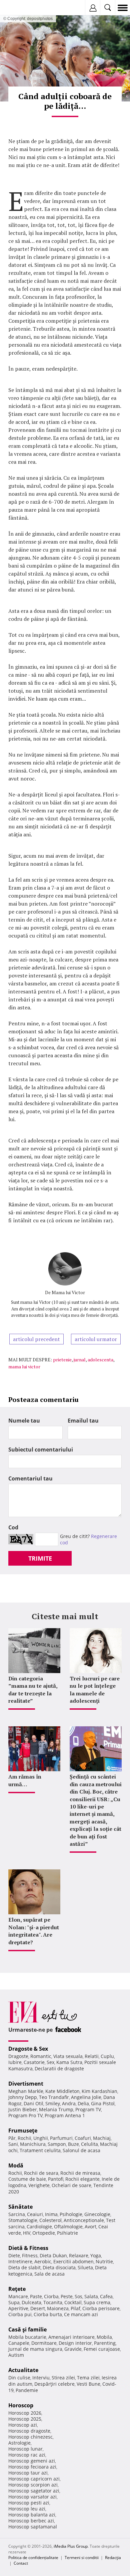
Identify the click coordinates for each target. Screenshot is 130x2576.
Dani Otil (33, 2103)
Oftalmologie (68, 2227)
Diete (14, 2255)
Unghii (41, 2138)
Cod (13, 1527)
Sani (13, 2144)
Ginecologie (97, 2214)
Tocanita (53, 2302)
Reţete (17, 2289)
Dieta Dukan (53, 2255)
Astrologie (19, 2443)
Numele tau (24, 1421)
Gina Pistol (103, 2103)
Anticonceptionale (84, 2220)
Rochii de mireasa (80, 2173)
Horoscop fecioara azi (32, 2467)
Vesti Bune (88, 2384)
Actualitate (23, 2370)
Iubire (15, 2062)
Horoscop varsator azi (32, 2497)
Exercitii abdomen (73, 2261)
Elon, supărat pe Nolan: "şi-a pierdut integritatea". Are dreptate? (34, 1931)
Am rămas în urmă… (25, 1780)
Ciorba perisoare (101, 2308)
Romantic (41, 2056)
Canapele (19, 2343)
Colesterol (50, 2220)
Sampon (57, 2144)
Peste (67, 2296)
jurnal (80, 1360)
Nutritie (104, 2261)
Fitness (30, 2255)
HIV (27, 2233)
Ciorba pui (20, 2314)
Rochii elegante (82, 2179)
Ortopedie (44, 2233)
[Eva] (21, 8)
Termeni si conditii (82, 2558)
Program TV (88, 2109)
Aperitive (18, 2308)
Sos (78, 2296)
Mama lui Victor (68, 1292)
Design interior (75, 2343)
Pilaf (75, 2308)
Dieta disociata (59, 2267)
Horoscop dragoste (29, 2431)
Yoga (96, 2255)
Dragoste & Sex (28, 2049)
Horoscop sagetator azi (34, 2491)
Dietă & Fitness (28, 2248)
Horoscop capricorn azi (34, 2479)
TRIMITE (40, 1558)
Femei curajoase (102, 2349)
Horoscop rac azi (27, 2455)
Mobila (104, 2337)
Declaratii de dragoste (59, 2068)
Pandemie (27, 2390)
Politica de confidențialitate (33, 2558)
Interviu (41, 2378)
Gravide (73, 2349)
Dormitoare (44, 2343)
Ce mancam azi (81, 2314)
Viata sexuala (68, 2056)
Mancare (18, 2296)
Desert (38, 2308)
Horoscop (21, 2405)
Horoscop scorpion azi (33, 2485)
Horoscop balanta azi (32, 2515)
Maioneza (58, 2308)
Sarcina (17, 2214)
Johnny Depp (23, 2097)
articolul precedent (36, 1339)
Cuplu (107, 2056)
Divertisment (26, 2084)
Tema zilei (88, 2378)
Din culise (19, 2378)
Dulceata (31, 2302)
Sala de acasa (49, 2274)
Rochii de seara (41, 2173)
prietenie (62, 1360)
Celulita (89, 2144)
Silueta (85, 2267)
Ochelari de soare (71, 2185)
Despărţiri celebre (54, 2384)
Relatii (92, 2056)
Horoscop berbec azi (31, 2521)
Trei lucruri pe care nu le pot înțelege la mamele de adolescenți (95, 1690)
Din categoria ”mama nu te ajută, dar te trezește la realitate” (33, 1690)
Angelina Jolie (86, 2097)
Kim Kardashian (99, 2091)
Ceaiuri (35, 2214)
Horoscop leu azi (27, 2509)
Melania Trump (56, 2109)
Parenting (105, 2343)
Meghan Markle (26, 2091)
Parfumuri (61, 2138)
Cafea (106, 2296)
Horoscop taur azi (28, 2473)
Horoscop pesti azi (29, 2503)
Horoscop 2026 (25, 2413)
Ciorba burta (48, 2314)
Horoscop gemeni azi (32, 2461)
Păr (12, 2138)
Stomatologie (23, 2220)
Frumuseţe (23, 2131)
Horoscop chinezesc (30, 2437)
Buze (73, 2144)
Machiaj (102, 2138)
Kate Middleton (62, 2091)
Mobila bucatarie (27, 2337)
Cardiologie (39, 2227)
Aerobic (43, 2261)
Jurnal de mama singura (35, 2349)
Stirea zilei (63, 2378)
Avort (90, 2227)
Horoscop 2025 (25, 2419)
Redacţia (113, 2558)
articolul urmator (96, 1339)
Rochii (24, 2138)
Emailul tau (83, 1421)
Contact (21, 2563)
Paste (36, 2296)
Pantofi (56, 2179)
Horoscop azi (23, 2425)
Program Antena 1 (65, 2115)
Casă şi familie (27, 2329)
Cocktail (73, 2302)
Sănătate (20, 2207)
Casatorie (34, 2062)
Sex (50, 2062)
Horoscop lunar (25, 2449)
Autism (16, 2355)
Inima (51, 2214)
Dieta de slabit (24, 2267)
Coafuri (83, 2138)
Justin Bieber (23, 2109)
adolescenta (100, 1360)
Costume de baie (27, 2179)
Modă (16, 2165)
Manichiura (33, 2144)
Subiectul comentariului (41, 1450)
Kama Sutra (69, 2062)
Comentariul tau (30, 1478)
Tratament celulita (40, 2150)
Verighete (39, 2185)
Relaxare (79, 2255)
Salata (91, 2296)
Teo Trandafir (54, 2097)
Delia (83, 2103)
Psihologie (71, 2214)
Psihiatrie (67, 2233)
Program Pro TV (25, 2115)
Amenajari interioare (71, 2337)
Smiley (53, 2103)
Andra (69, 2103)
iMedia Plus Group (71, 2546)
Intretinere (20, 2261)
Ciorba (51, 2296)
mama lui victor (24, 1367)
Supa (14, 2302)
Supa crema (97, 2302)
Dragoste (18, 2056)
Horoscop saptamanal (33, 2527)
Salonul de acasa (81, 2150)
